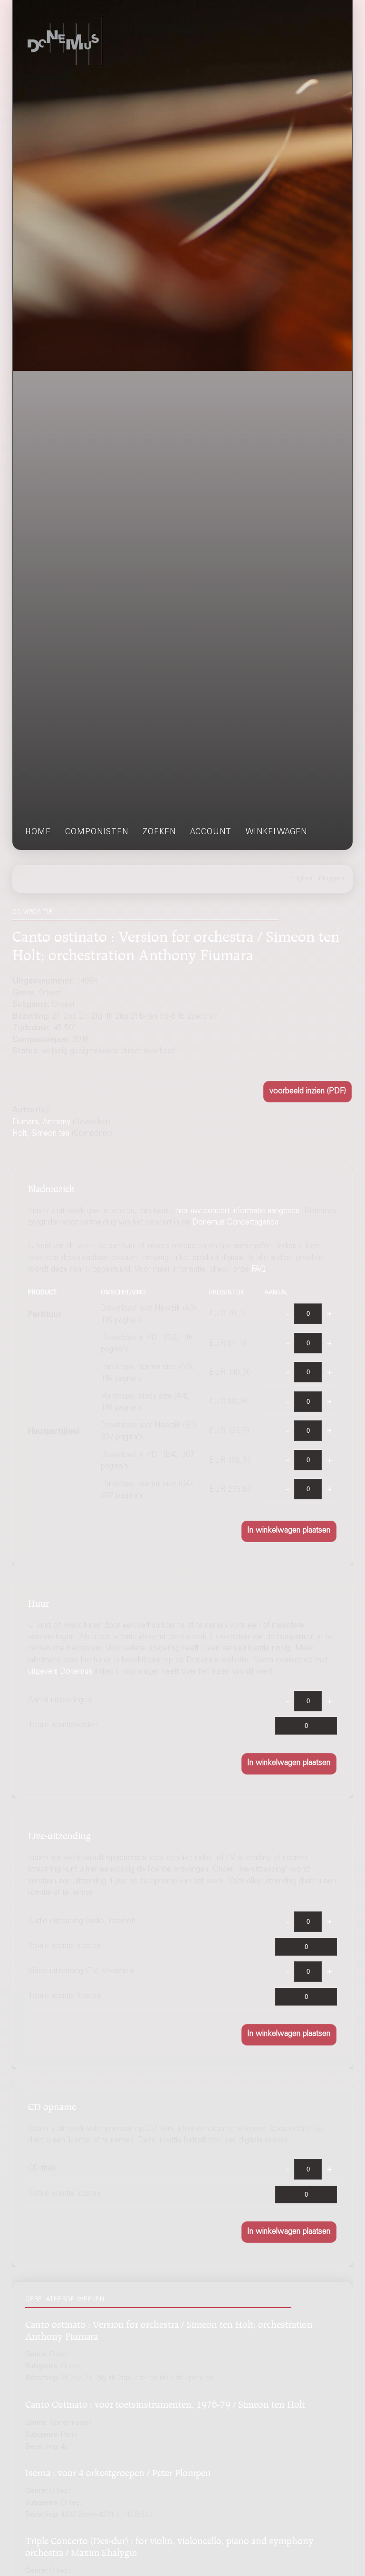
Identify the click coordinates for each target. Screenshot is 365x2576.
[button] (307, 1092)
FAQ (259, 1270)
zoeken (159, 833)
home (38, 833)
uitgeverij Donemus (60, 1672)
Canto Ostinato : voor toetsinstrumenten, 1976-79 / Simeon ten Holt (165, 2403)
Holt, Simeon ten (41, 1134)
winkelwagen (276, 833)
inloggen (331, 879)
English (301, 879)
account (211, 833)
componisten (97, 833)
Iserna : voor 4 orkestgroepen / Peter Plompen (118, 2471)
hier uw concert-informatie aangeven (238, 1211)
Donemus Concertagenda (235, 1223)
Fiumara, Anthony (41, 1123)
